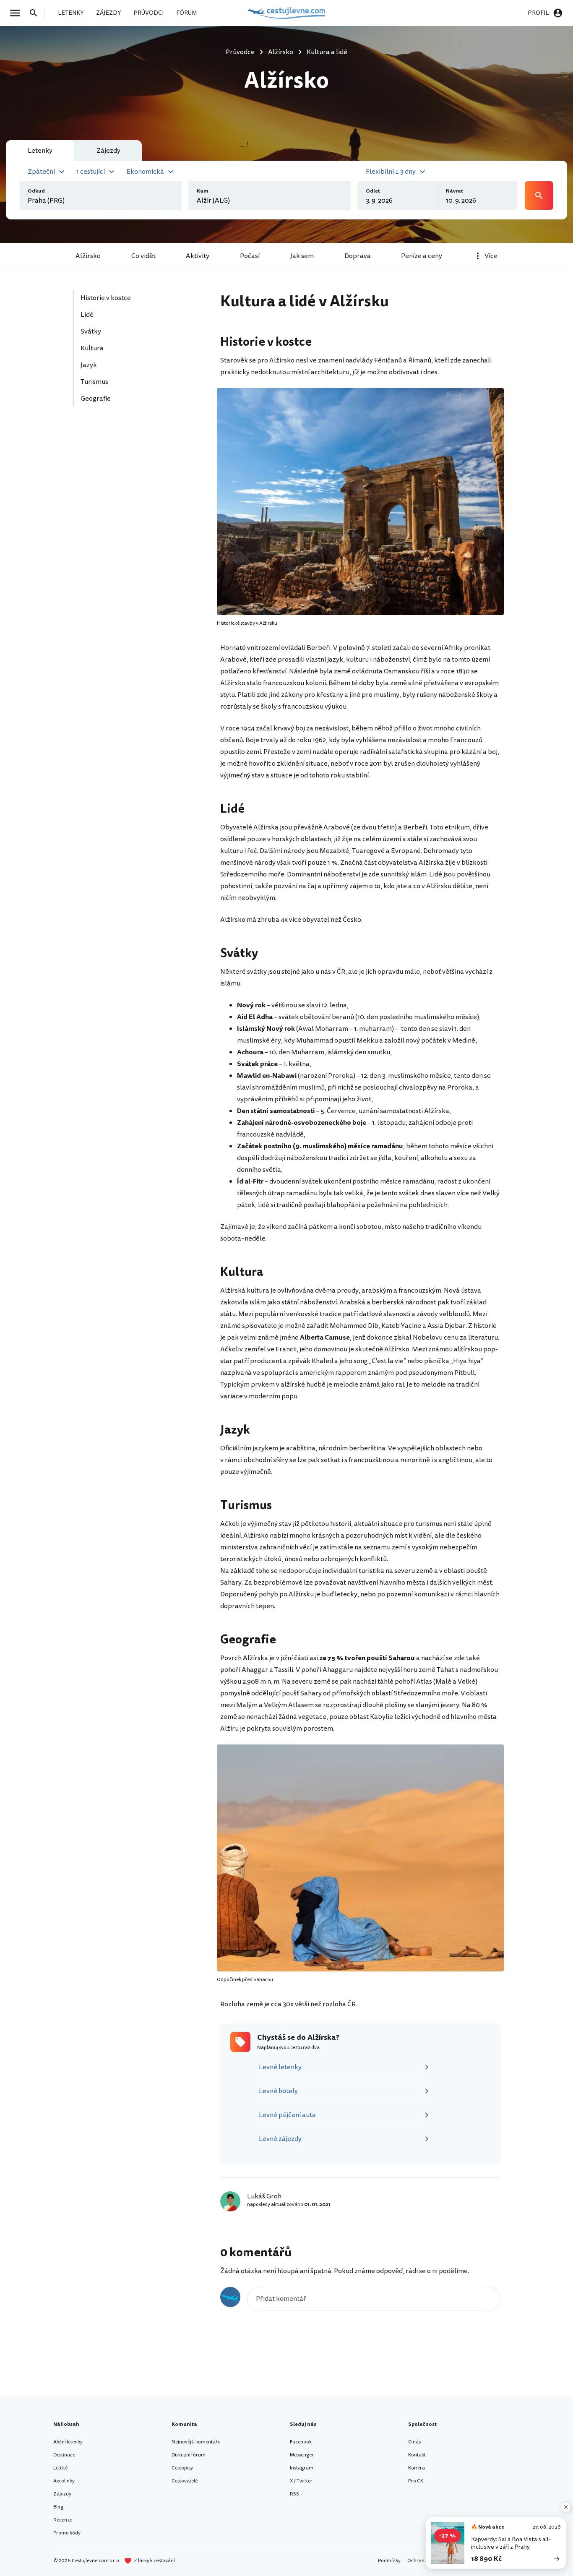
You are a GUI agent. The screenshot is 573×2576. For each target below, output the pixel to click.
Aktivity (198, 256)
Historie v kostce (106, 298)
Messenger (302, 2455)
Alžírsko (88, 256)
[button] (47, 171)
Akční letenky (68, 2442)
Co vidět (143, 256)
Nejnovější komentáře (196, 2442)
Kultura (93, 348)
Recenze (63, 2520)
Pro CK (416, 2481)
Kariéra (417, 2468)
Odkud (36, 191)
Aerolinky (64, 2481)
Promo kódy (67, 2533)
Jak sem (302, 256)
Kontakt (417, 2455)
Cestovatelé (185, 2481)
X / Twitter (301, 2481)
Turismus (95, 382)
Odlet (373, 191)
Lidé (88, 315)
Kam (203, 191)
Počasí (250, 256)
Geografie (96, 399)
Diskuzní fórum (189, 2455)
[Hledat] (36, 13)
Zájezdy (62, 2494)
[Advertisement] (136, 473)
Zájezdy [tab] (108, 151)
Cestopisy (182, 2468)
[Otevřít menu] (18, 13)
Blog (58, 2507)
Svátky (91, 331)
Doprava (358, 256)
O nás (414, 2442)
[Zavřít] (566, 2507)
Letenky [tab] (40, 151)
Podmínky (389, 2561)
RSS (294, 2494)
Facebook (301, 2442)
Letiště (60, 2468)
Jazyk (89, 365)
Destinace (64, 2455)
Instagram (302, 2468)
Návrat (454, 191)
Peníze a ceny (422, 256)
